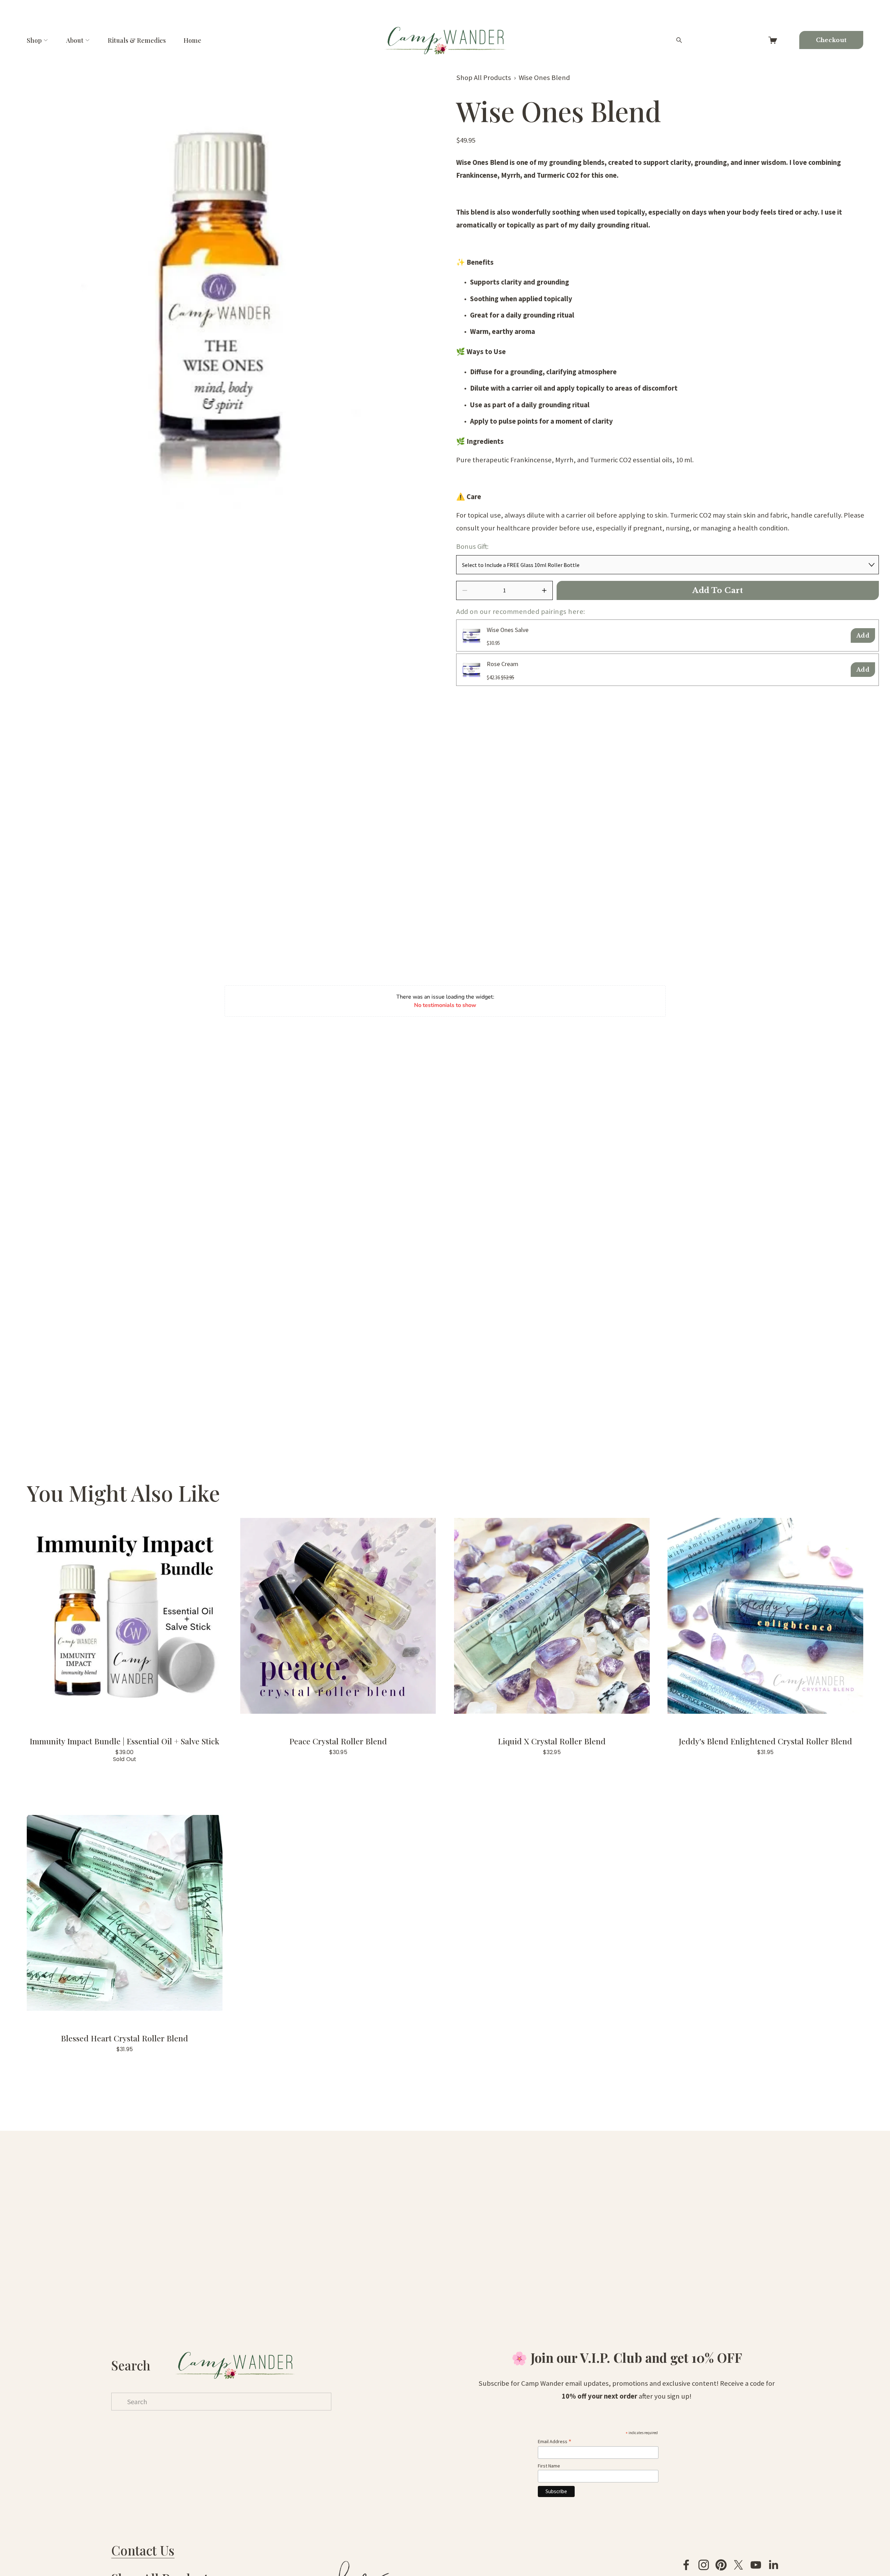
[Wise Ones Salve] (471, 635)
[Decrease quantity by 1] (465, 590)
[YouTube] (756, 2565)
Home (192, 40)
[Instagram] (704, 2565)
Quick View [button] (125, 1616)
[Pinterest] (721, 2565)
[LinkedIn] (773, 2565)
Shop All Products (484, 78)
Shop (34, 40)
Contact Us (143, 2550)
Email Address (555, 2441)
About (75, 40)
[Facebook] (686, 2565)
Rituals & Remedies (137, 40)
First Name (549, 2466)
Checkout (831, 40)
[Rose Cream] (471, 670)
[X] (738, 2565)
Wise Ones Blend (544, 78)
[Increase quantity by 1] (544, 590)
